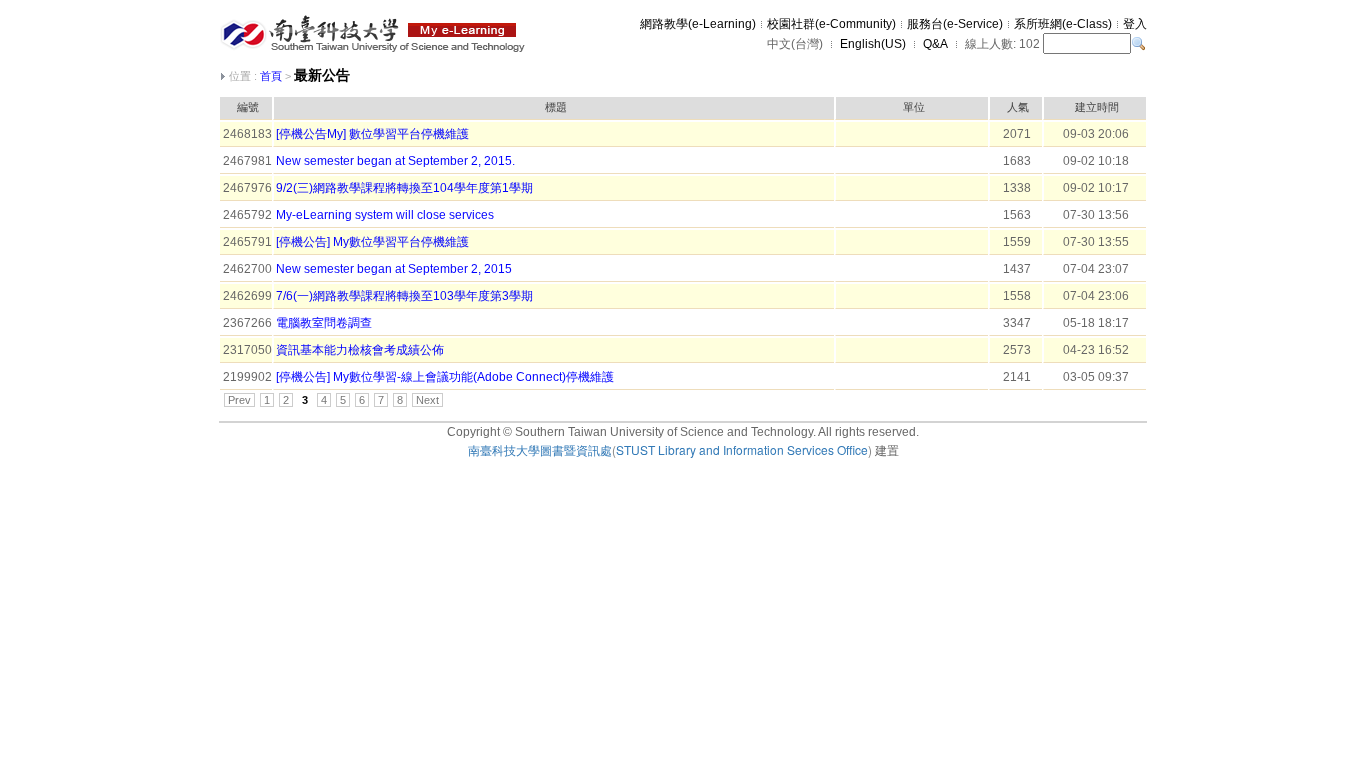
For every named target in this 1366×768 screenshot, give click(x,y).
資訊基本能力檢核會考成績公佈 (360, 350)
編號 (248, 107)
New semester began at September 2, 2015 (394, 269)
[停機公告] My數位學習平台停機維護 (372, 242)
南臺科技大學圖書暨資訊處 (540, 449)
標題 (556, 107)
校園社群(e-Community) (831, 24)
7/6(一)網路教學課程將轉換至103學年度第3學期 (404, 296)
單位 (914, 107)
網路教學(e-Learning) (698, 24)
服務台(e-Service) (955, 24)
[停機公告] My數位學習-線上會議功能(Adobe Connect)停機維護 (445, 377)
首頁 (271, 76)
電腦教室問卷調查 (324, 323)
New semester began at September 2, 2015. (395, 161)
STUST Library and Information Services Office (742, 449)
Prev (239, 400)
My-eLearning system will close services (385, 215)
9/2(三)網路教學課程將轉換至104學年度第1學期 (404, 188)
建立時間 (1097, 107)
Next (427, 400)
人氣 (1018, 107)
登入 (1135, 24)
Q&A (935, 44)
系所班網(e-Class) (1063, 24)
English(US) (873, 44)
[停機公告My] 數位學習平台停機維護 (372, 134)
